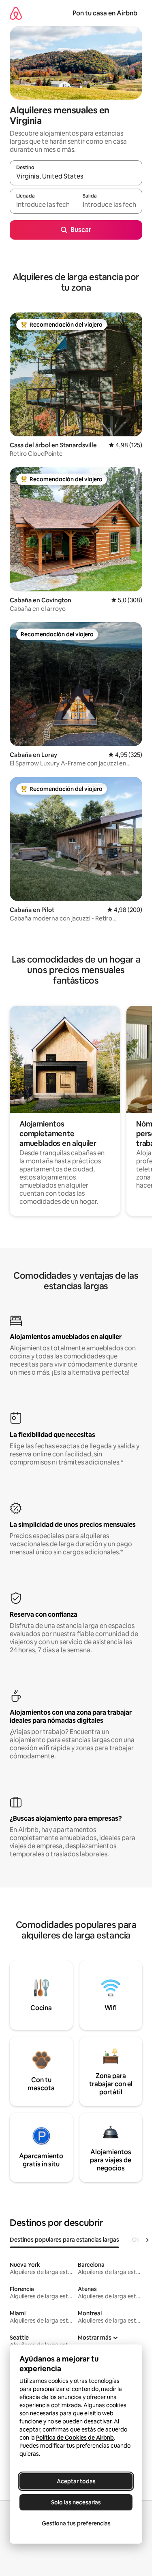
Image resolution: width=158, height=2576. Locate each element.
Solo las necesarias (76, 2502)
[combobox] (76, 176)
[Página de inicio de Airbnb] (16, 13)
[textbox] (43, 205)
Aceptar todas (76, 2481)
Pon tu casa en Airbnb (105, 13)
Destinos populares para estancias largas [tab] (64, 2240)
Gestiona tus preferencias (76, 2523)
